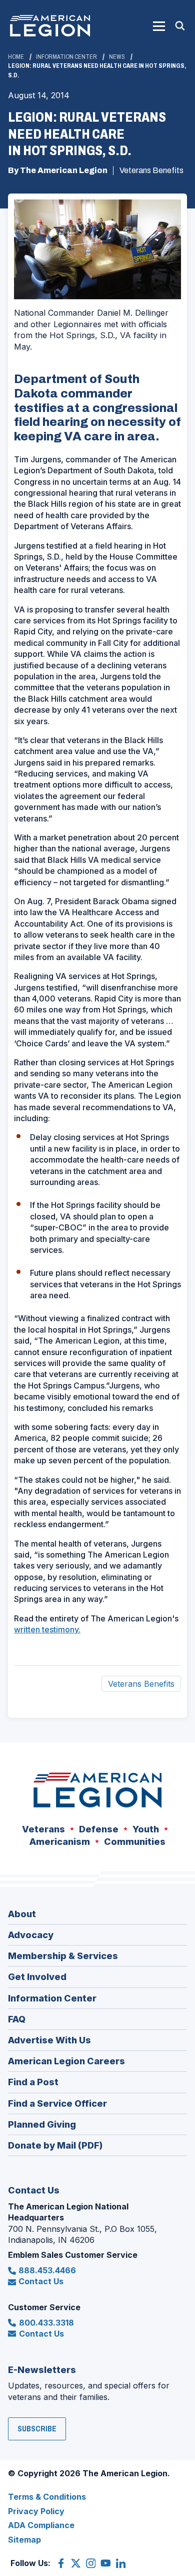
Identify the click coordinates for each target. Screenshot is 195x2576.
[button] (159, 26)
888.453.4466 (47, 2270)
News (117, 57)
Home (16, 57)
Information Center (66, 57)
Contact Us (41, 2281)
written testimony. (47, 1629)
